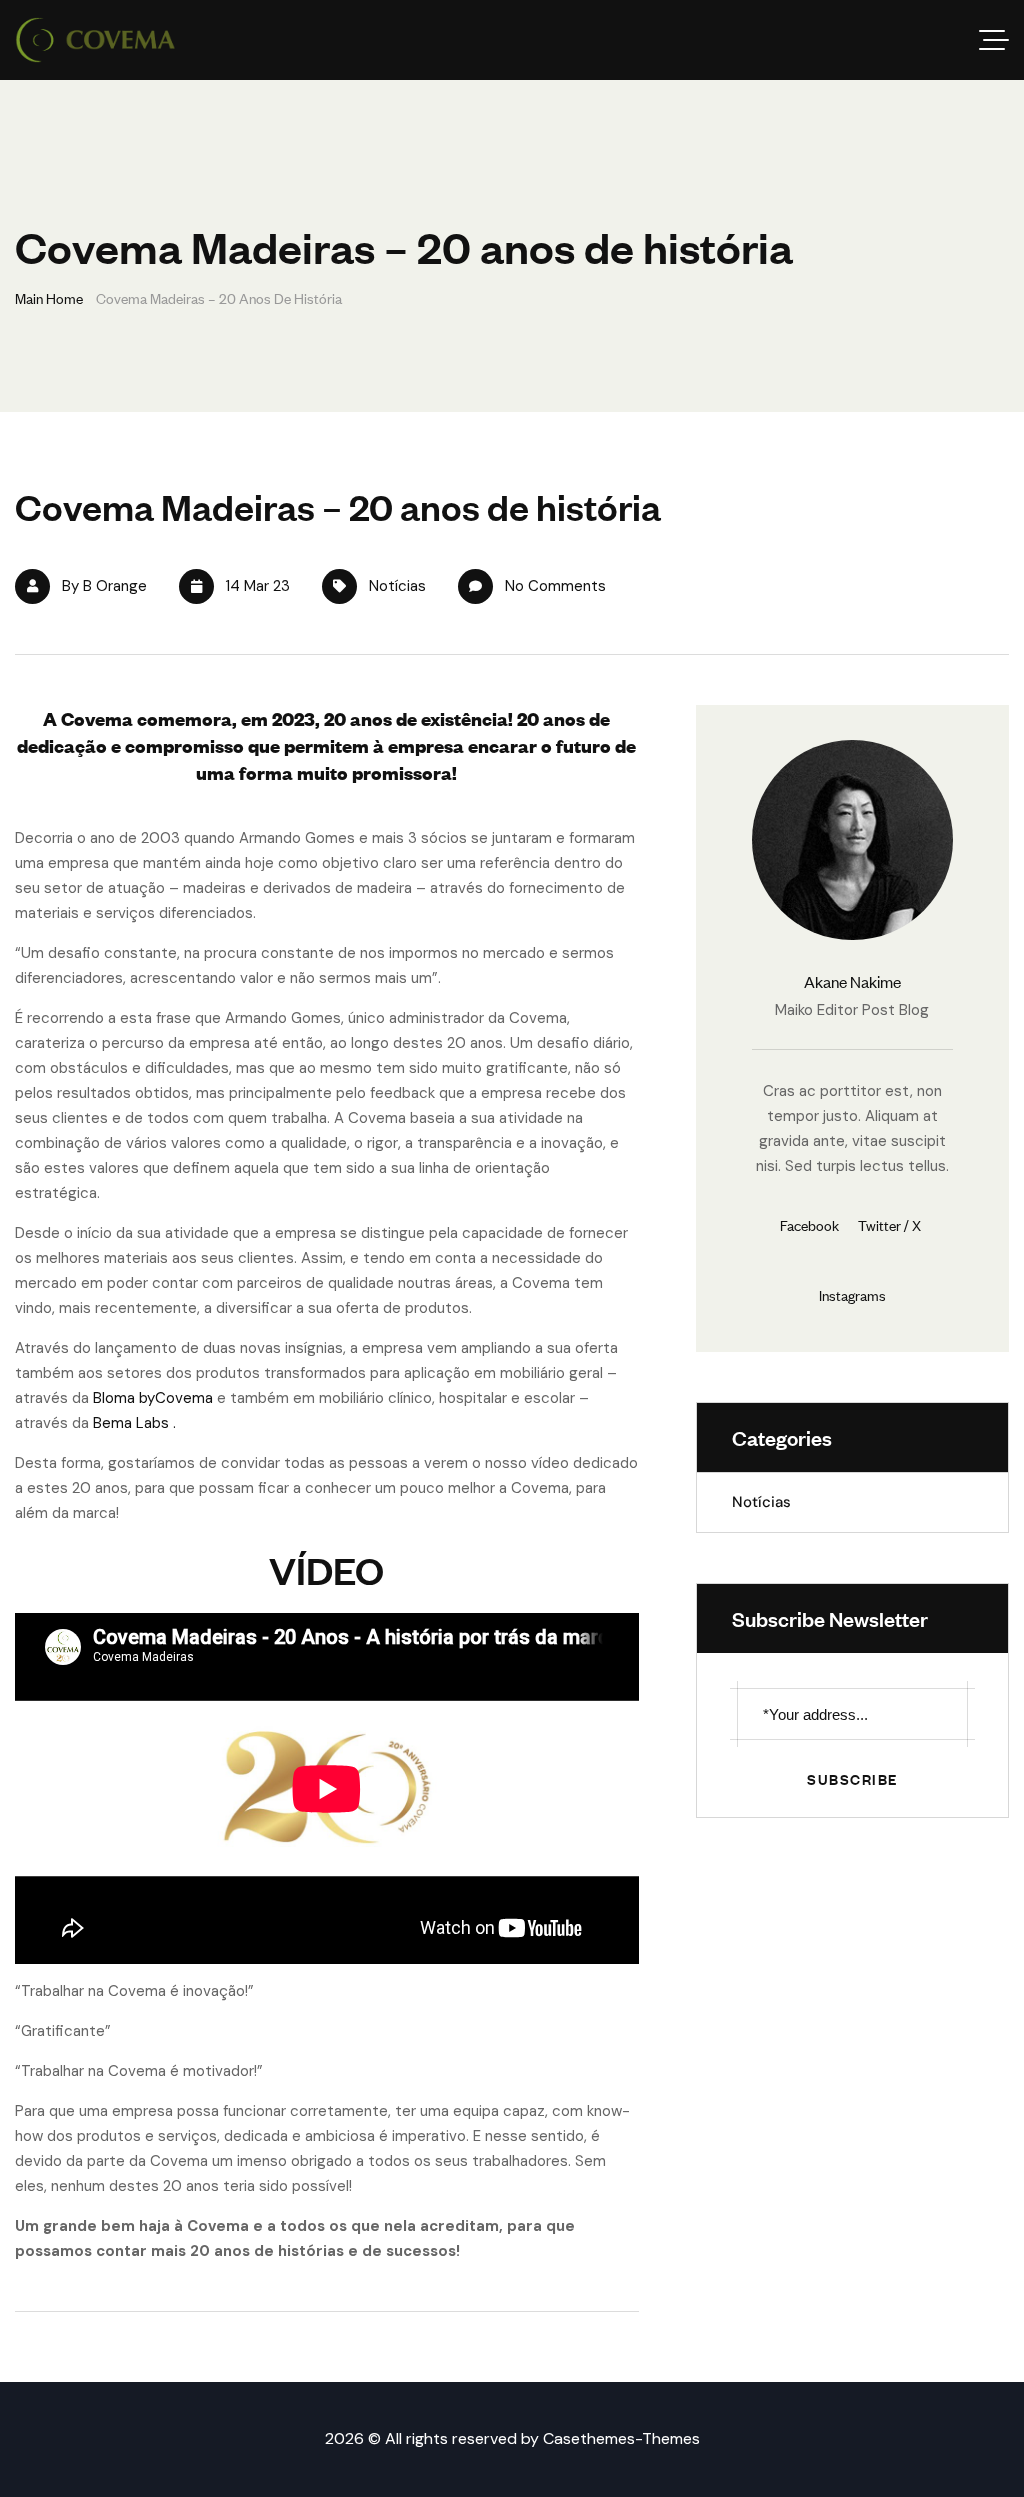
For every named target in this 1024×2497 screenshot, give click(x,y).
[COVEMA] (95, 40)
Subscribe (852, 1778)
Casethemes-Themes (621, 2438)
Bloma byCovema (153, 1398)
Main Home (49, 297)
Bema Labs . (134, 1423)
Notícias (397, 586)
